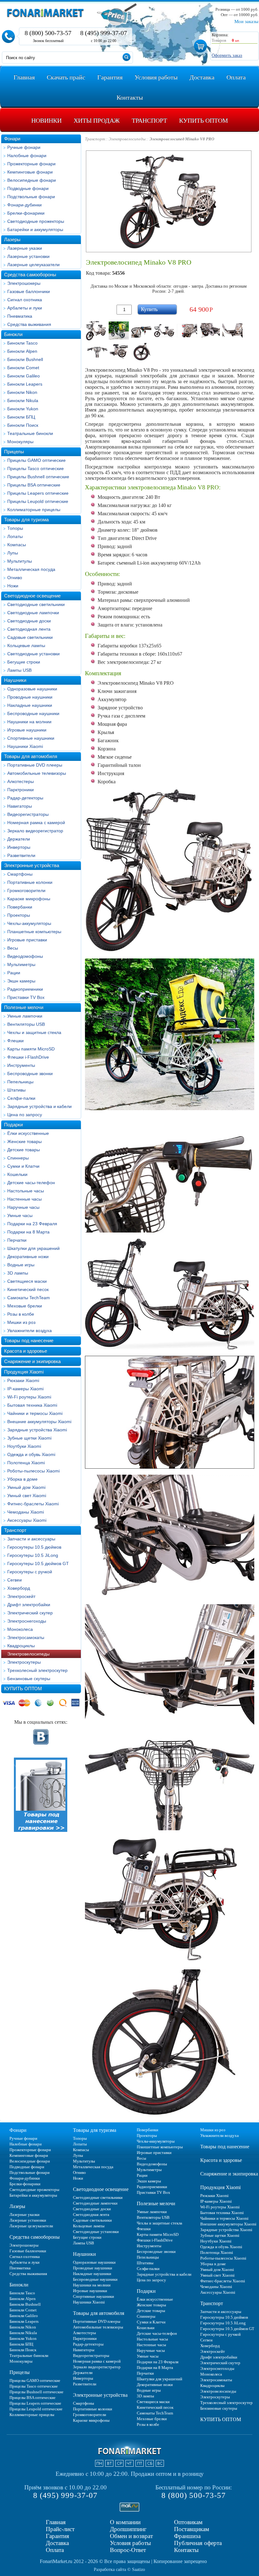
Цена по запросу (25, 1115)
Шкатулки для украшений (33, 1248)
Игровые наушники (27, 730)
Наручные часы (23, 1207)
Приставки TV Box (26, 997)
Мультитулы (20, 561)
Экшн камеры (21, 981)
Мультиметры (21, 964)
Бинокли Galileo (24, 376)
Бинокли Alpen (22, 351)
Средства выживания (29, 324)
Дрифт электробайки (29, 1605)
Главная (56, 2522)
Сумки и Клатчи (23, 1166)
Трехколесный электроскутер (37, 1670)
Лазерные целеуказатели (33, 265)
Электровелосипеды (28, 1654)
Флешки (15, 1041)
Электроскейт (21, 1596)
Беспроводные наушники (33, 713)
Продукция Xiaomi (24, 1372)
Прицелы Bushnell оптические (38, 477)
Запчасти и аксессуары (31, 1539)
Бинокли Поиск (23, 425)
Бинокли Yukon (23, 409)
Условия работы (130, 2543)
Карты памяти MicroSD (31, 1049)
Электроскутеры (24, 1662)
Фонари (12, 139)
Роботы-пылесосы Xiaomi (33, 1471)
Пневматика (20, 316)
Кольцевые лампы (26, 646)
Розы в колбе (21, 1314)
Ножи (13, 586)
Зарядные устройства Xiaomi (37, 1430)
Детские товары (24, 1150)
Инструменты (21, 1065)
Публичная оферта (198, 2543)
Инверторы (19, 847)
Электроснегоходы (27, 1621)
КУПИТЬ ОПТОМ (23, 1689)
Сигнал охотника (25, 300)
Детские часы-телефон (31, 1183)
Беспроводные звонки (30, 1074)
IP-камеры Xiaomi (25, 1389)
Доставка (57, 2543)
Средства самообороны (30, 275)
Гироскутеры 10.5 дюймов (34, 1547)
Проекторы (19, 915)
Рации (14, 973)
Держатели (19, 839)
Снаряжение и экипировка (32, 1361)
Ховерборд (19, 1588)
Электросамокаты (26, 1637)
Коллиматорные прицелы (34, 510)
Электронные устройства (32, 865)
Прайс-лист (60, 2529)
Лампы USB (19, 670)
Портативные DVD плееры (35, 765)
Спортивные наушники (31, 738)
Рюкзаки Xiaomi (23, 1380)
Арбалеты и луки (25, 308)
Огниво (15, 578)
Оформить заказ (227, 55)
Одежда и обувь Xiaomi (31, 1454)
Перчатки (17, 1240)
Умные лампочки (25, 1016)
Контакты (186, 2550)
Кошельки (17, 1174)
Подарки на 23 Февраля (32, 1224)
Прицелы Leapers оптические (38, 493)
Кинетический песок (28, 1289)
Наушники (15, 680)
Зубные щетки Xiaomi (29, 1438)
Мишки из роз (21, 1322)
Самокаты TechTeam (29, 1298)
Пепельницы (20, 1082)
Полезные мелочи (24, 1007)
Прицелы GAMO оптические (36, 460)
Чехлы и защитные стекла (34, 1032)
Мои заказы (246, 21)
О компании (125, 2522)
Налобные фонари (27, 156)
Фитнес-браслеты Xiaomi (33, 1504)
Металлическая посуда (31, 569)
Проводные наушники (30, 697)
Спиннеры (18, 1158)
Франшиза (187, 2536)
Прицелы (14, 452)
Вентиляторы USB (26, 1024)
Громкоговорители (26, 890)
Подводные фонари (28, 188)
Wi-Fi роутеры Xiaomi (29, 1397)
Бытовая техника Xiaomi (32, 1405)
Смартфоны (20, 874)
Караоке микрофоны (29, 899)
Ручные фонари (24, 147)
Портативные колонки (30, 882)
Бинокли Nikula (23, 401)
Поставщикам (192, 2529)
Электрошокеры (24, 283)
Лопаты (15, 536)
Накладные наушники (30, 705)
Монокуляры (20, 442)
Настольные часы (26, 1191)
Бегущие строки (24, 662)
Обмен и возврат (131, 2536)
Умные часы (20, 1215)
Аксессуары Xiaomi (27, 1520)
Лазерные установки (28, 256)
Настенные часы (24, 1199)
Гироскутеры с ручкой (30, 1572)
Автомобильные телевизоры (37, 773)
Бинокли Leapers (25, 384)
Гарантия (57, 2536)
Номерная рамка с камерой (36, 823)
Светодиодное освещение (32, 596)
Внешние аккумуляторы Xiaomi (39, 1422)
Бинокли (13, 334)
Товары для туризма (26, 520)
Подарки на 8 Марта (28, 1232)
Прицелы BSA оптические (34, 485)
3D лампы (18, 1273)
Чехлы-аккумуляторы (29, 923)
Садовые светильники (30, 637)
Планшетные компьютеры (34, 932)
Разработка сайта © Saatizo (119, 2570)
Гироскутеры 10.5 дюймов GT (38, 1563)
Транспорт (15, 1530)
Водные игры (21, 1265)
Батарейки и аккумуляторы (35, 229)
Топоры (15, 528)
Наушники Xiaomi (25, 746)
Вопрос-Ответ (128, 2550)
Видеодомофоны (25, 956)
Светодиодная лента (29, 629)
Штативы (16, 1090)
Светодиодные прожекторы (36, 221)
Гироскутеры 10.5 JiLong (33, 1555)
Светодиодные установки (33, 654)
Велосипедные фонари (32, 180)
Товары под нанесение (29, 1340)
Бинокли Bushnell (25, 359)
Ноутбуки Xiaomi (24, 1446)
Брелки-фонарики (26, 213)
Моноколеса (20, 1629)
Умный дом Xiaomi (26, 1487)
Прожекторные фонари (31, 164)
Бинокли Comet (23, 368)
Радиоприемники (25, 989)
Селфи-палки (21, 1098)
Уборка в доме (22, 1479)
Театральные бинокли (30, 433)
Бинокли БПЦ (21, 417)
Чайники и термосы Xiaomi (35, 1413)
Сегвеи (15, 1580)
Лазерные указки (25, 248)
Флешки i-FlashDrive (28, 1057)
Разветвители (21, 855)
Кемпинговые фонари (30, 172)
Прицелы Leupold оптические (38, 501)
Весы (13, 948)
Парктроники (21, 790)
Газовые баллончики (29, 291)
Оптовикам (188, 2522)
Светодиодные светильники (36, 604)
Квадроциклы (21, 1646)
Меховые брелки (25, 1306)
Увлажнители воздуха (30, 1331)
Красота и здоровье (26, 1351)
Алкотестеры (21, 781)
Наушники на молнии (29, 722)
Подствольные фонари (31, 197)
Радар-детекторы (25, 798)
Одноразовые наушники (32, 689)
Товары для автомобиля (31, 756)
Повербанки (20, 907)
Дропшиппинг (128, 2529)
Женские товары (24, 1141)
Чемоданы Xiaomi (26, 1512)
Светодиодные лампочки (33, 613)
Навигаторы (20, 806)
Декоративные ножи (28, 1257)
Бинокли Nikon (22, 392)
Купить (149, 309)
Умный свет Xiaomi (27, 1496)
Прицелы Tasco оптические (36, 468)
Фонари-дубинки (24, 205)
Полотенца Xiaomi (26, 1463)
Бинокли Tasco (22, 343)
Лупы (13, 553)
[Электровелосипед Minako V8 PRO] (96, 331)
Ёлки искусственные (28, 1133)
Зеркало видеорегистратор (35, 831)
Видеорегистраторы (28, 814)
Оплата (55, 2550)
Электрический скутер (30, 1613)
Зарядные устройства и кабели (39, 1106)
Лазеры (12, 239)
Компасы (17, 545)
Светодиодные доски (29, 621)
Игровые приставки (27, 940)
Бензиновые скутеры (29, 1679)
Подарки (13, 1125)
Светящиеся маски (27, 1281)
